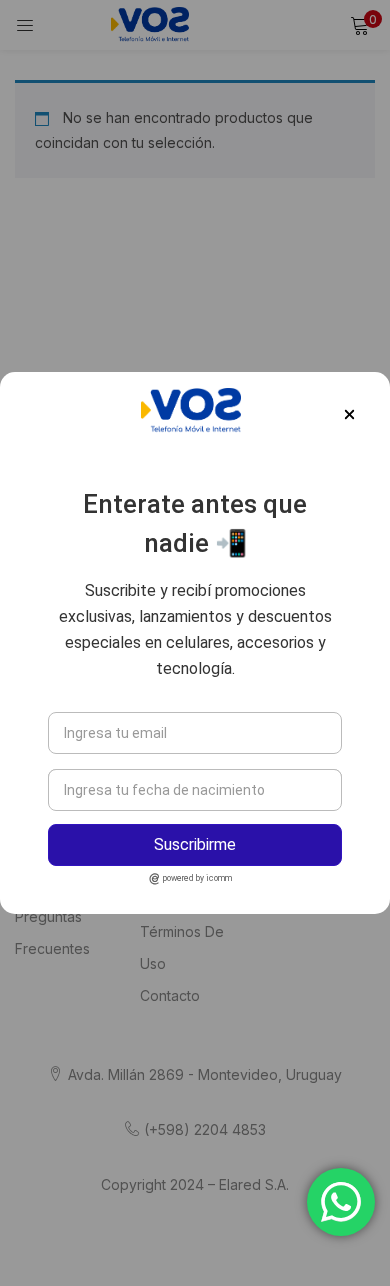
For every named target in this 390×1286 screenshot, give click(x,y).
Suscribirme (195, 844)
